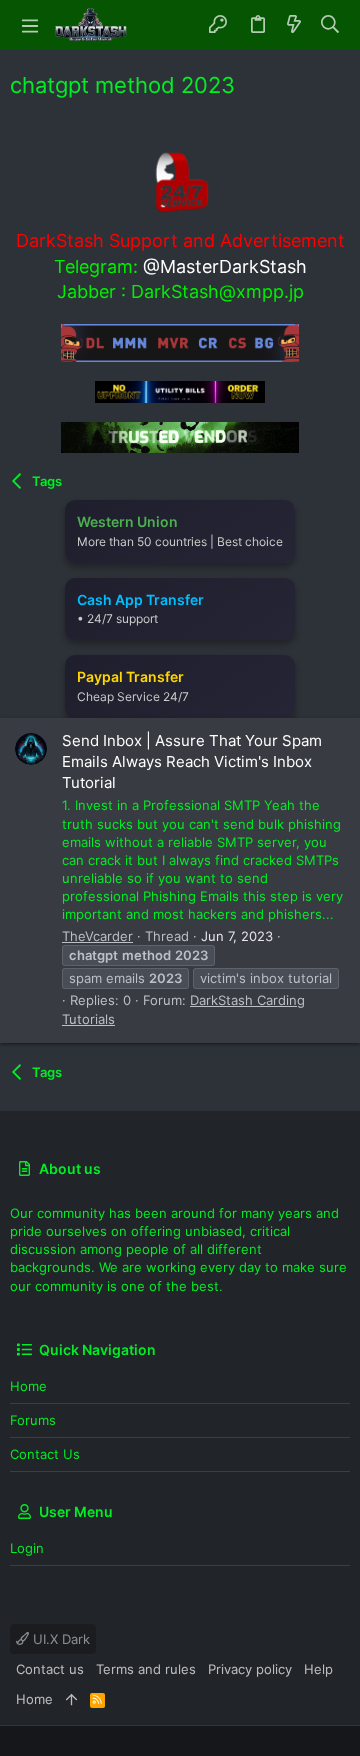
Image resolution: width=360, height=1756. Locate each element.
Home (28, 1386)
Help (318, 1669)
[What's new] (294, 25)
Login (27, 1548)
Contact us (45, 1454)
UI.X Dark (59, 1639)
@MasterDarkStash (225, 266)
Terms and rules (146, 1669)
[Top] (71, 1699)
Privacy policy (250, 1669)
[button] (30, 25)
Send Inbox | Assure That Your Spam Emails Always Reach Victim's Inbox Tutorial (192, 761)
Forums (33, 1420)
